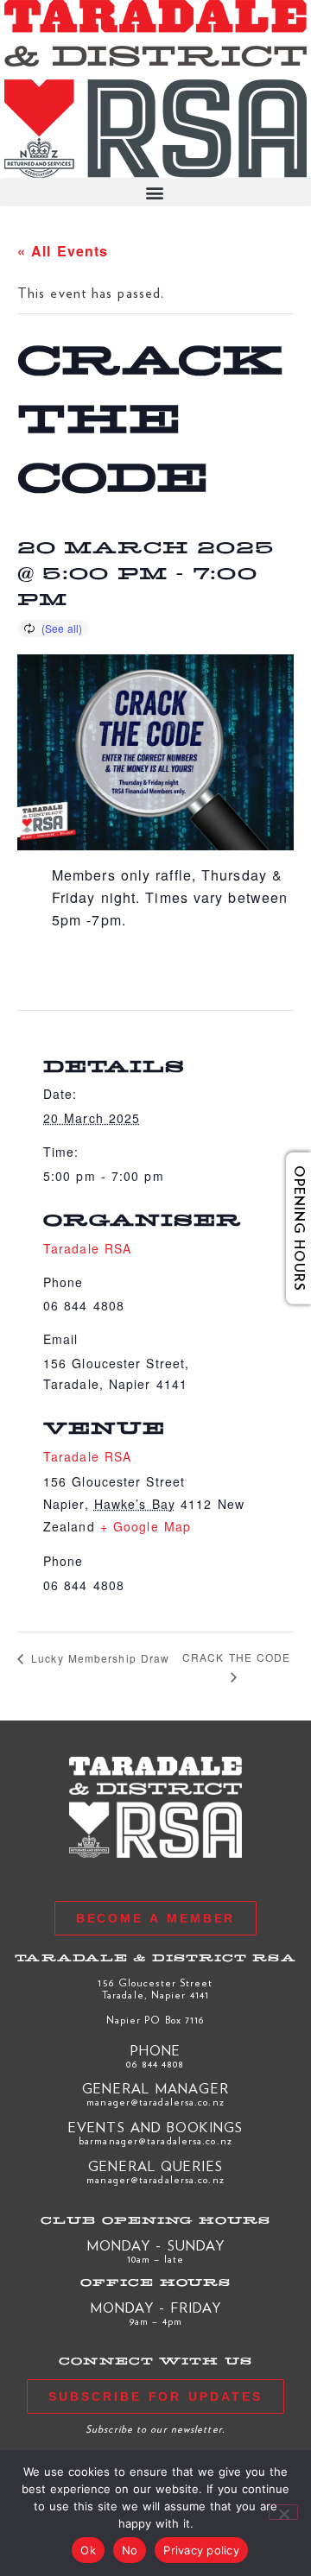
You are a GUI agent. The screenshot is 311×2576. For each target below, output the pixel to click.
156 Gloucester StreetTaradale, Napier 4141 (155, 1988)
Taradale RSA (87, 1456)
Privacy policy (201, 2550)
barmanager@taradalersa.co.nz (155, 2140)
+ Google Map (146, 1526)
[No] (283, 2512)
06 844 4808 (155, 2063)
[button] (155, 192)
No (130, 2550)
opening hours (287, 1228)
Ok (88, 2550)
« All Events (63, 251)
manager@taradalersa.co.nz (155, 2101)
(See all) (62, 628)
